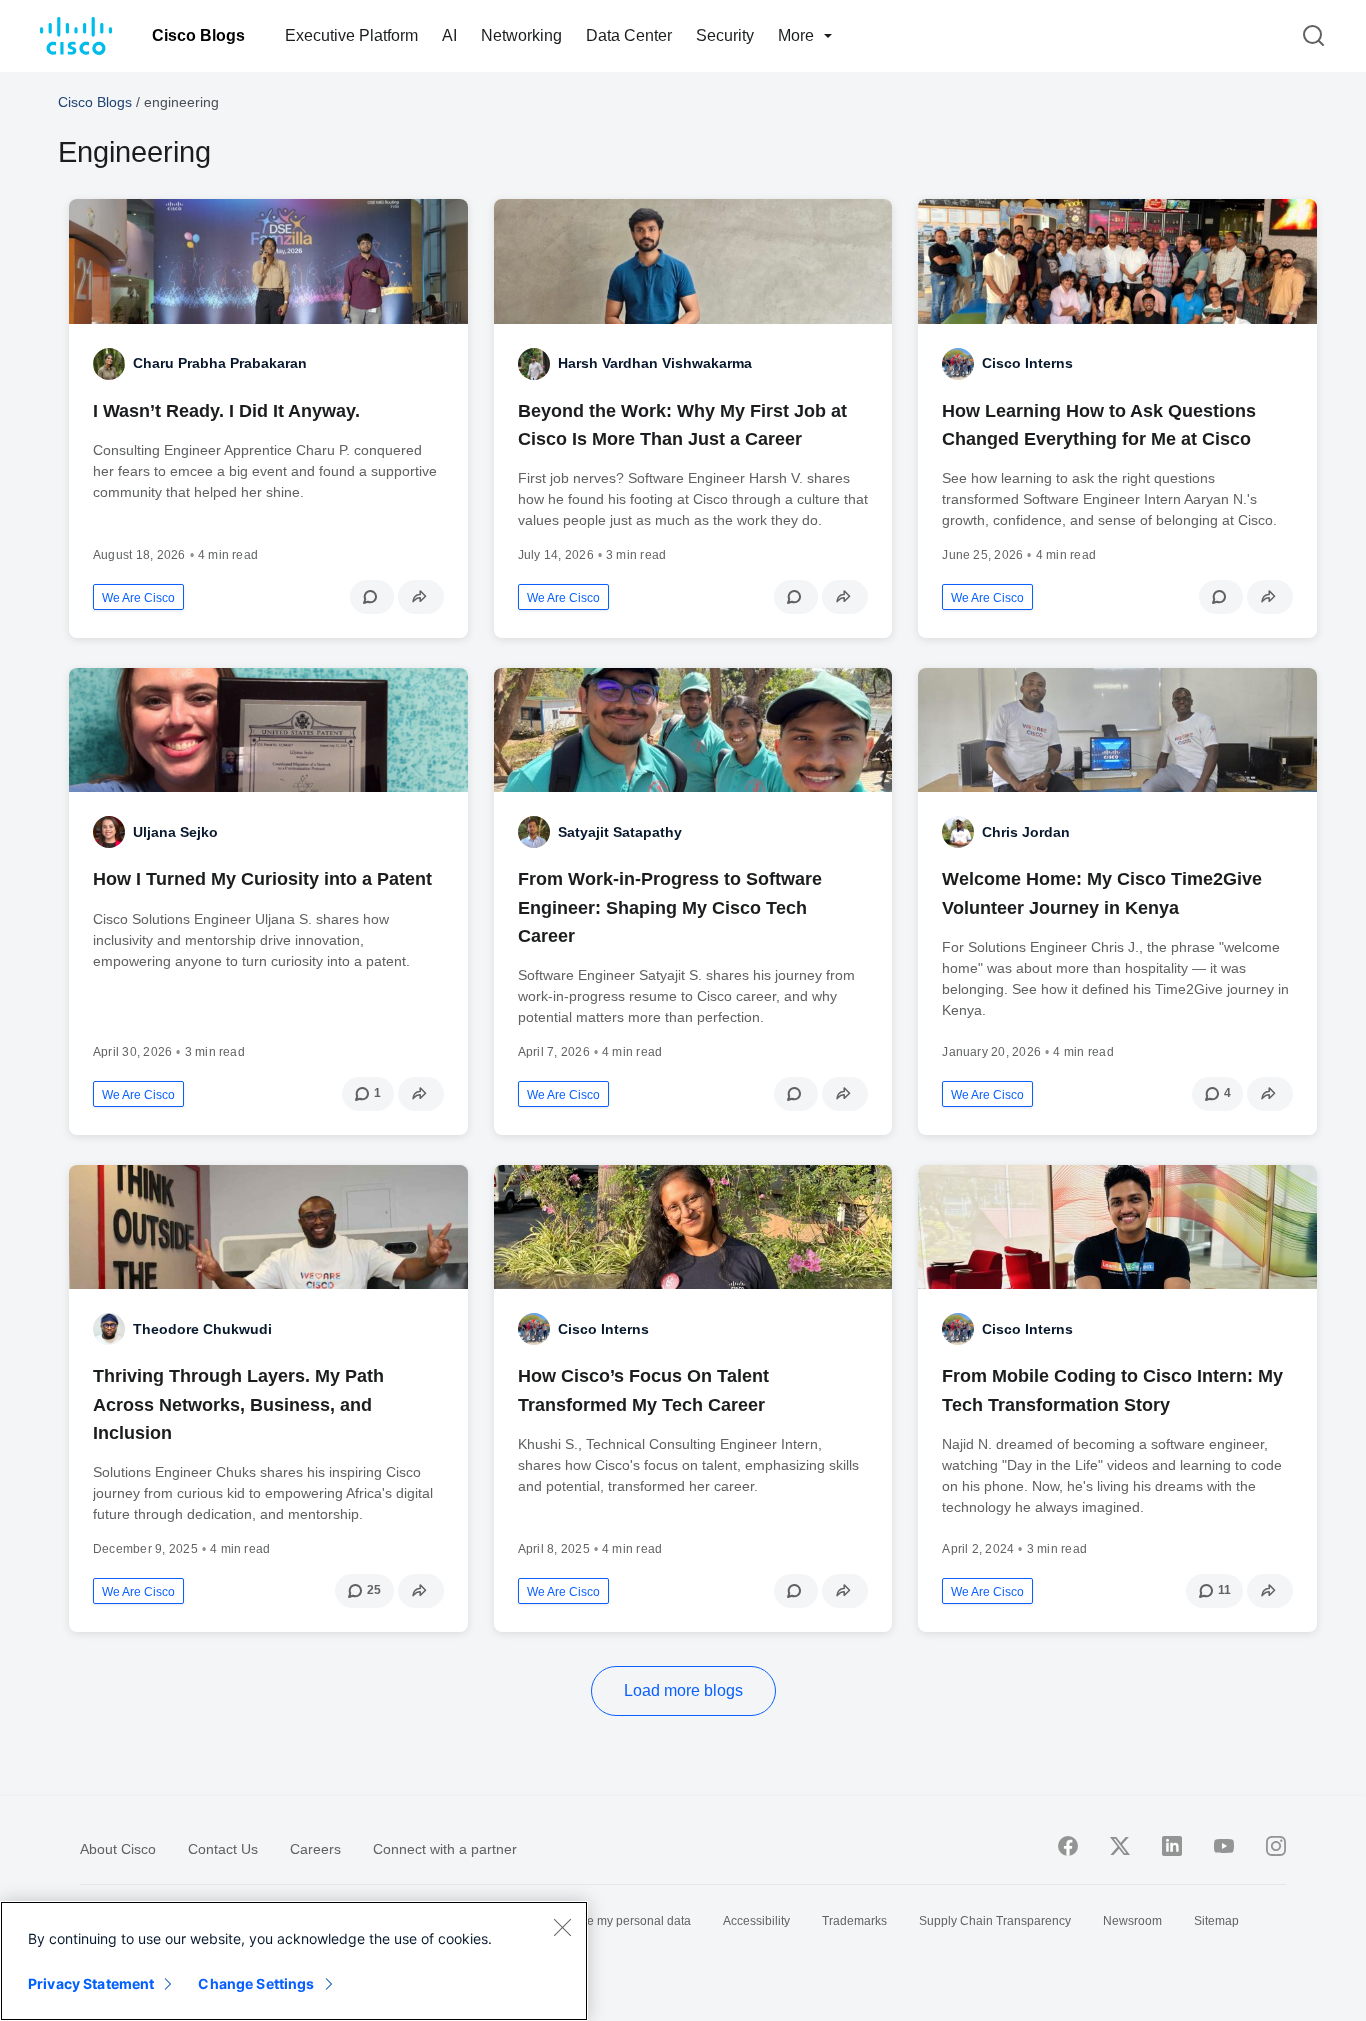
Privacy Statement (91, 1983)
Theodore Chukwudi (202, 1329)
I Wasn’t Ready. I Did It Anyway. (226, 411)
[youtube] (1224, 1846)
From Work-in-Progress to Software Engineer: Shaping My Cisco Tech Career (670, 907)
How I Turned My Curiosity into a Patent (262, 879)
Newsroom (1132, 1921)
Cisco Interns (1027, 363)
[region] (294, 1961)
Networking (521, 35)
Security (725, 35)
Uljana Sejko (175, 832)
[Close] (562, 1927)
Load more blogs (683, 1690)
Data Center (629, 35)
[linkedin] (1172, 1846)
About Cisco (118, 1849)
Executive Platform (351, 35)
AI (449, 35)
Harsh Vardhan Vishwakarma (655, 363)
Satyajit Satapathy (620, 832)
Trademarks (854, 1921)
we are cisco (138, 598)
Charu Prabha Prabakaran (220, 363)
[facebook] (1068, 1846)
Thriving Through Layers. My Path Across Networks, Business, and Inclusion (238, 1404)
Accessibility (756, 1921)
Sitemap (1216, 1921)
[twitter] (1120, 1846)
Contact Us (223, 1849)
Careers (315, 1849)
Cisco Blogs (198, 35)
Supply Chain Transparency (995, 1921)
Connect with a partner (445, 1849)
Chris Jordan (1026, 832)
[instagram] (1276, 1846)
